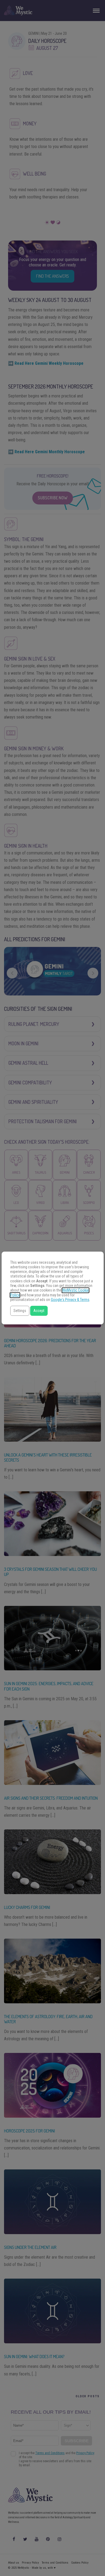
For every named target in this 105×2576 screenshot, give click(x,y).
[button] (20, 1311)
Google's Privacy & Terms (70, 1300)
